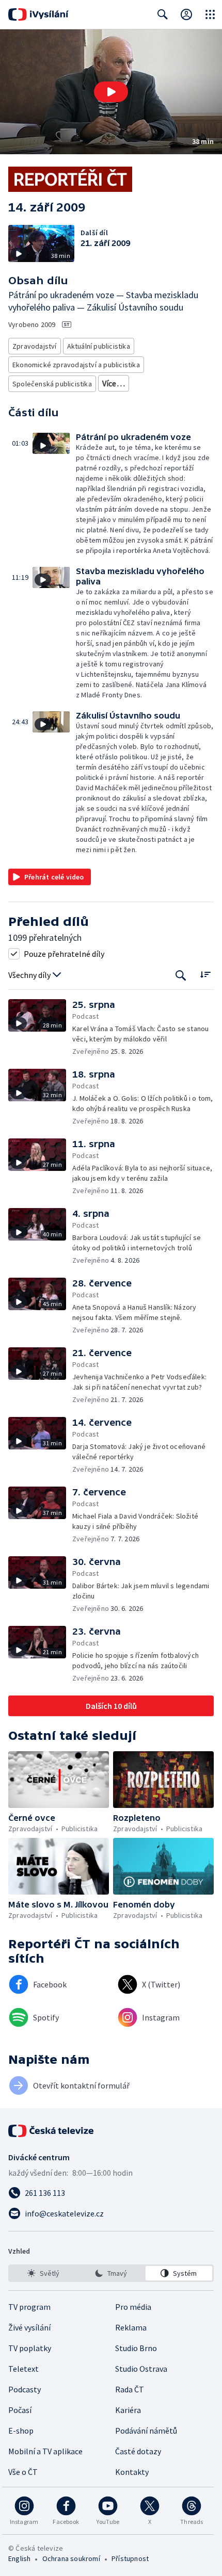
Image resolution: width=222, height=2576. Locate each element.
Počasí (20, 2410)
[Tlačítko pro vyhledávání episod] (181, 975)
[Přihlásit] (186, 14)
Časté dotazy (138, 2451)
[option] (43, 2273)
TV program (29, 2307)
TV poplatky (30, 2348)
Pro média (133, 2307)
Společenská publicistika (52, 384)
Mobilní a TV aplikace (45, 2451)
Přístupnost (130, 2558)
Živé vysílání (29, 2327)
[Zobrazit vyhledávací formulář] (163, 14)
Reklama (131, 2327)
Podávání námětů (146, 2431)
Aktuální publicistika (99, 346)
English (19, 2558)
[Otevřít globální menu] (210, 14)
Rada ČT (130, 2389)
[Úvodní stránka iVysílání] (38, 14)
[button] (111, 92)
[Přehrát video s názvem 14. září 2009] (111, 92)
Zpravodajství (35, 346)
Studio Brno (136, 2348)
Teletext (23, 2369)
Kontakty (132, 2472)
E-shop (21, 2431)
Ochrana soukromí (71, 2558)
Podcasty (25, 2389)
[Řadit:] (205, 974)
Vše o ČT (23, 2472)
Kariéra (128, 2410)
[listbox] (111, 2273)
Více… (114, 383)
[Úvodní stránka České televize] (52, 2131)
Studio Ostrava (141, 2369)
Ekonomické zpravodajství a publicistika (76, 365)
